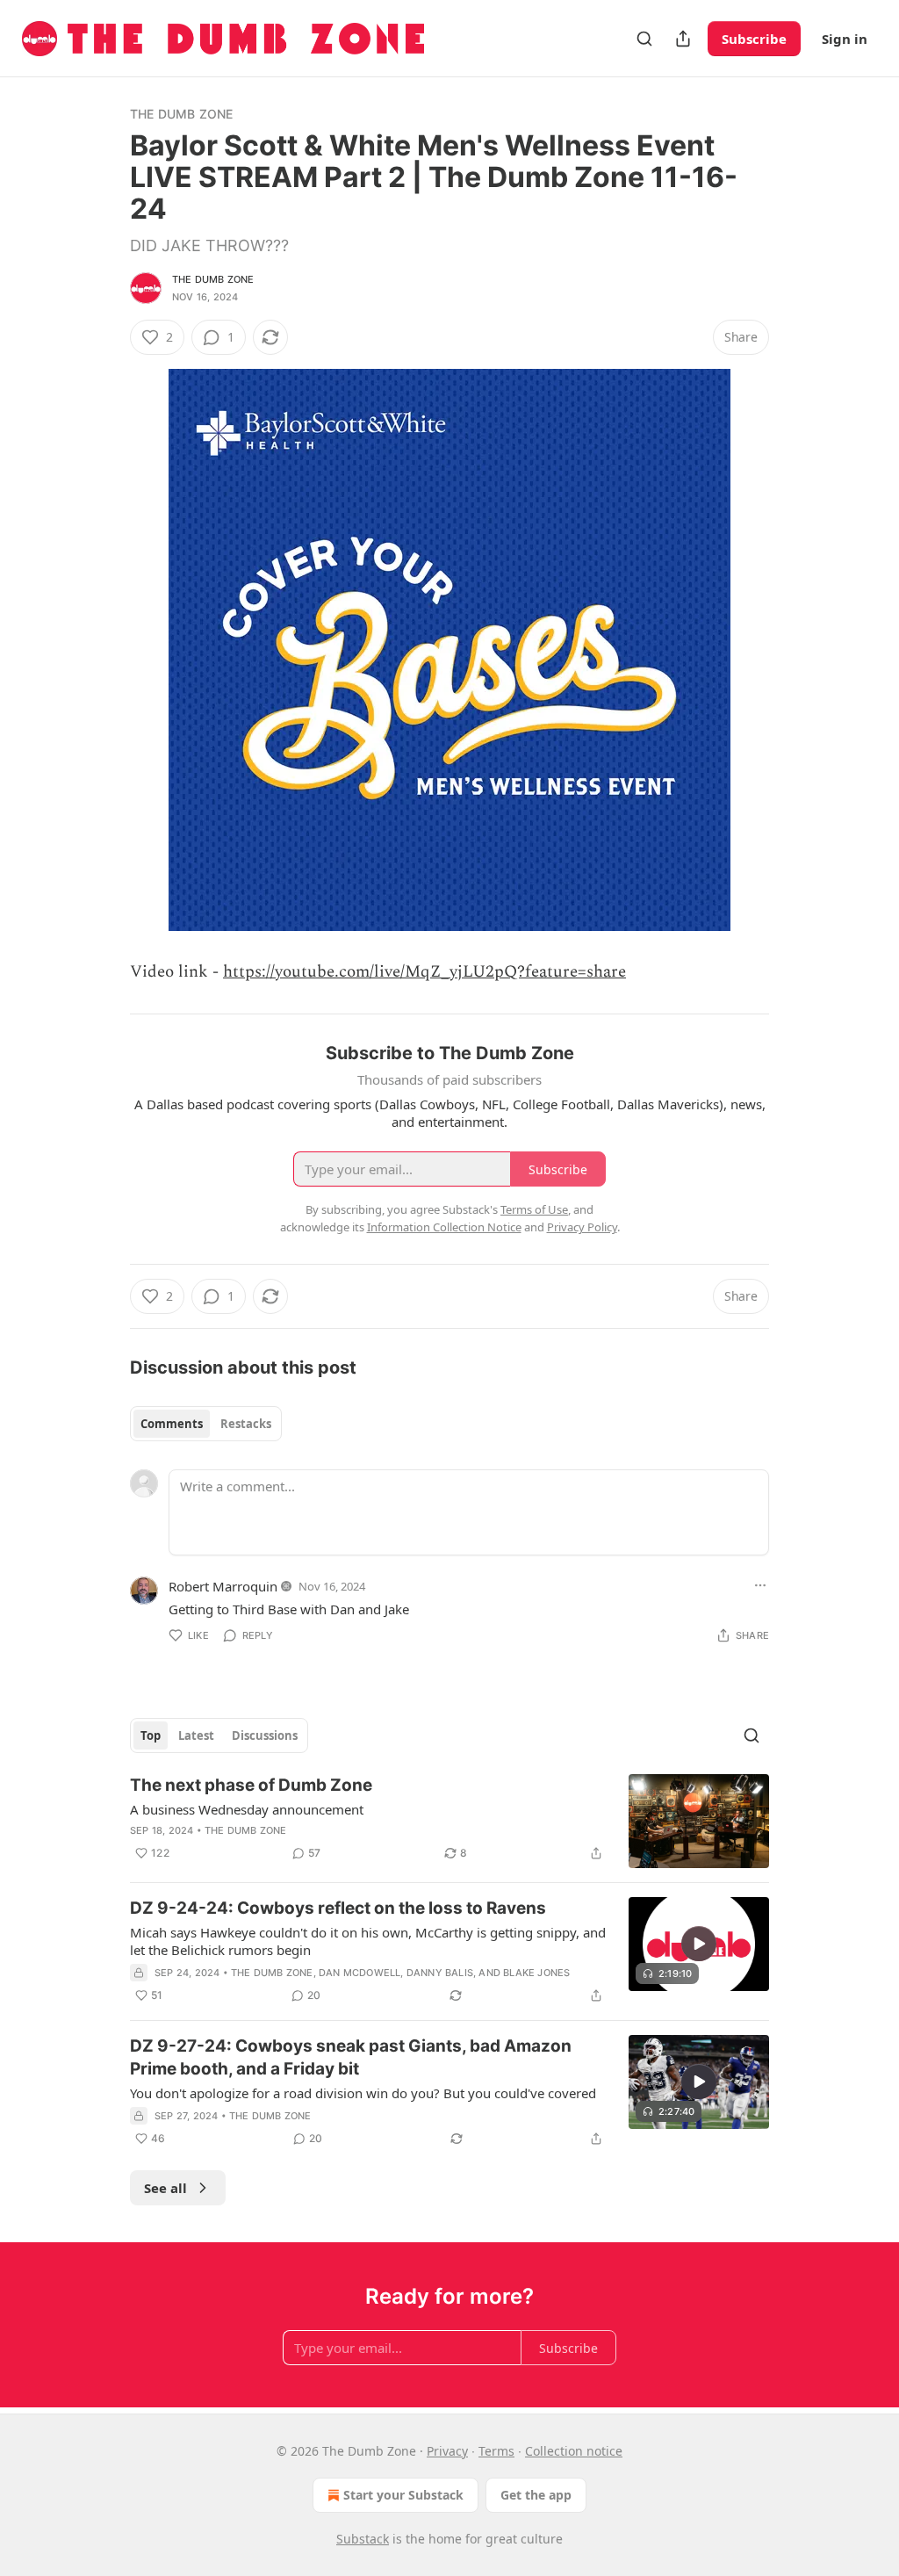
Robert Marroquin (223, 1586)
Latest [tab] (196, 1735)
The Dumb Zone (182, 114)
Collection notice (574, 2451)
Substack (363, 2539)
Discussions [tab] (265, 1735)
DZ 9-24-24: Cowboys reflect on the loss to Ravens (338, 1908)
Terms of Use (534, 1209)
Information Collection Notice (444, 1227)
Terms (496, 2451)
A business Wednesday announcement (247, 1809)
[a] (699, 1944)
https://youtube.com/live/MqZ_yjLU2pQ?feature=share (424, 972)
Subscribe (754, 39)
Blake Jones (536, 1973)
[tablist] (206, 1424)
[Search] (644, 39)
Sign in (845, 39)
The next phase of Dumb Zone (251, 1785)
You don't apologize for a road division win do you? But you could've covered (363, 2093)
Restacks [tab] (246, 1424)
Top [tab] (151, 1735)
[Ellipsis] (760, 1585)
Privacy (447, 2451)
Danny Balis (440, 1973)
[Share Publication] (683, 39)
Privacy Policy (582, 1227)
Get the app (536, 2495)
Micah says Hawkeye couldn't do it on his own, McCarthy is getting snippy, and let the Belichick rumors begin (368, 1941)
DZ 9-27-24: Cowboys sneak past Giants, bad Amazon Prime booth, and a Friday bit (351, 2057)
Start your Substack (403, 2495)
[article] (449, 1821)
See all (165, 2188)
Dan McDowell (360, 1973)
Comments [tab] (172, 1424)
